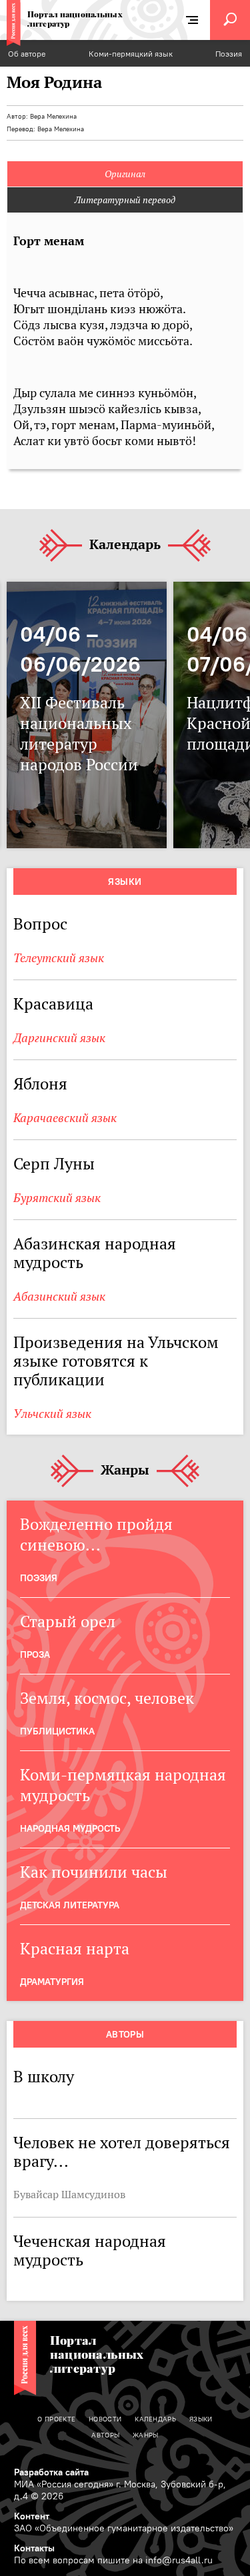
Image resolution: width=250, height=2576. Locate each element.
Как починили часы (96, 1872)
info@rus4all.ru (179, 2560)
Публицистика (57, 1731)
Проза (35, 1654)
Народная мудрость (70, 1828)
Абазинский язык (59, 1296)
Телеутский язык (59, 958)
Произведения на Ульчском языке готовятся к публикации (116, 1361)
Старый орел (68, 1621)
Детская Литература (70, 1905)
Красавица (53, 1004)
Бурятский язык (57, 1198)
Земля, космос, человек (107, 1698)
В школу (44, 2077)
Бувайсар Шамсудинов (69, 2194)
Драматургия (52, 1982)
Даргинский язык (59, 1038)
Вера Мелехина (53, 116)
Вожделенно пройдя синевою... (96, 1535)
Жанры (125, 1471)
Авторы (125, 2034)
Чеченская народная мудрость (90, 2251)
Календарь (125, 545)
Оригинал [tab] (125, 174)
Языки (125, 882)
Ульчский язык (52, 1414)
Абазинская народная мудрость (95, 1253)
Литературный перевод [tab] (125, 200)
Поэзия (229, 54)
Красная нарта (75, 1949)
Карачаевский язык (65, 1118)
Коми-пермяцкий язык (131, 54)
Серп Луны (54, 1164)
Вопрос (40, 924)
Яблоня (40, 1084)
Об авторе (27, 54)
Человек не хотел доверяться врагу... (122, 2152)
